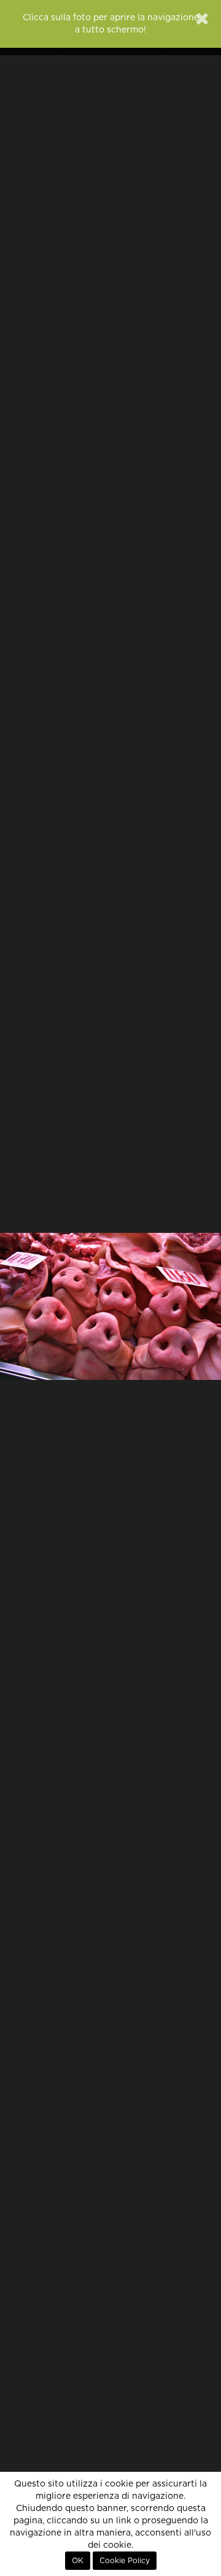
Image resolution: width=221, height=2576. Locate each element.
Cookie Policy (125, 2561)
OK (78, 2561)
